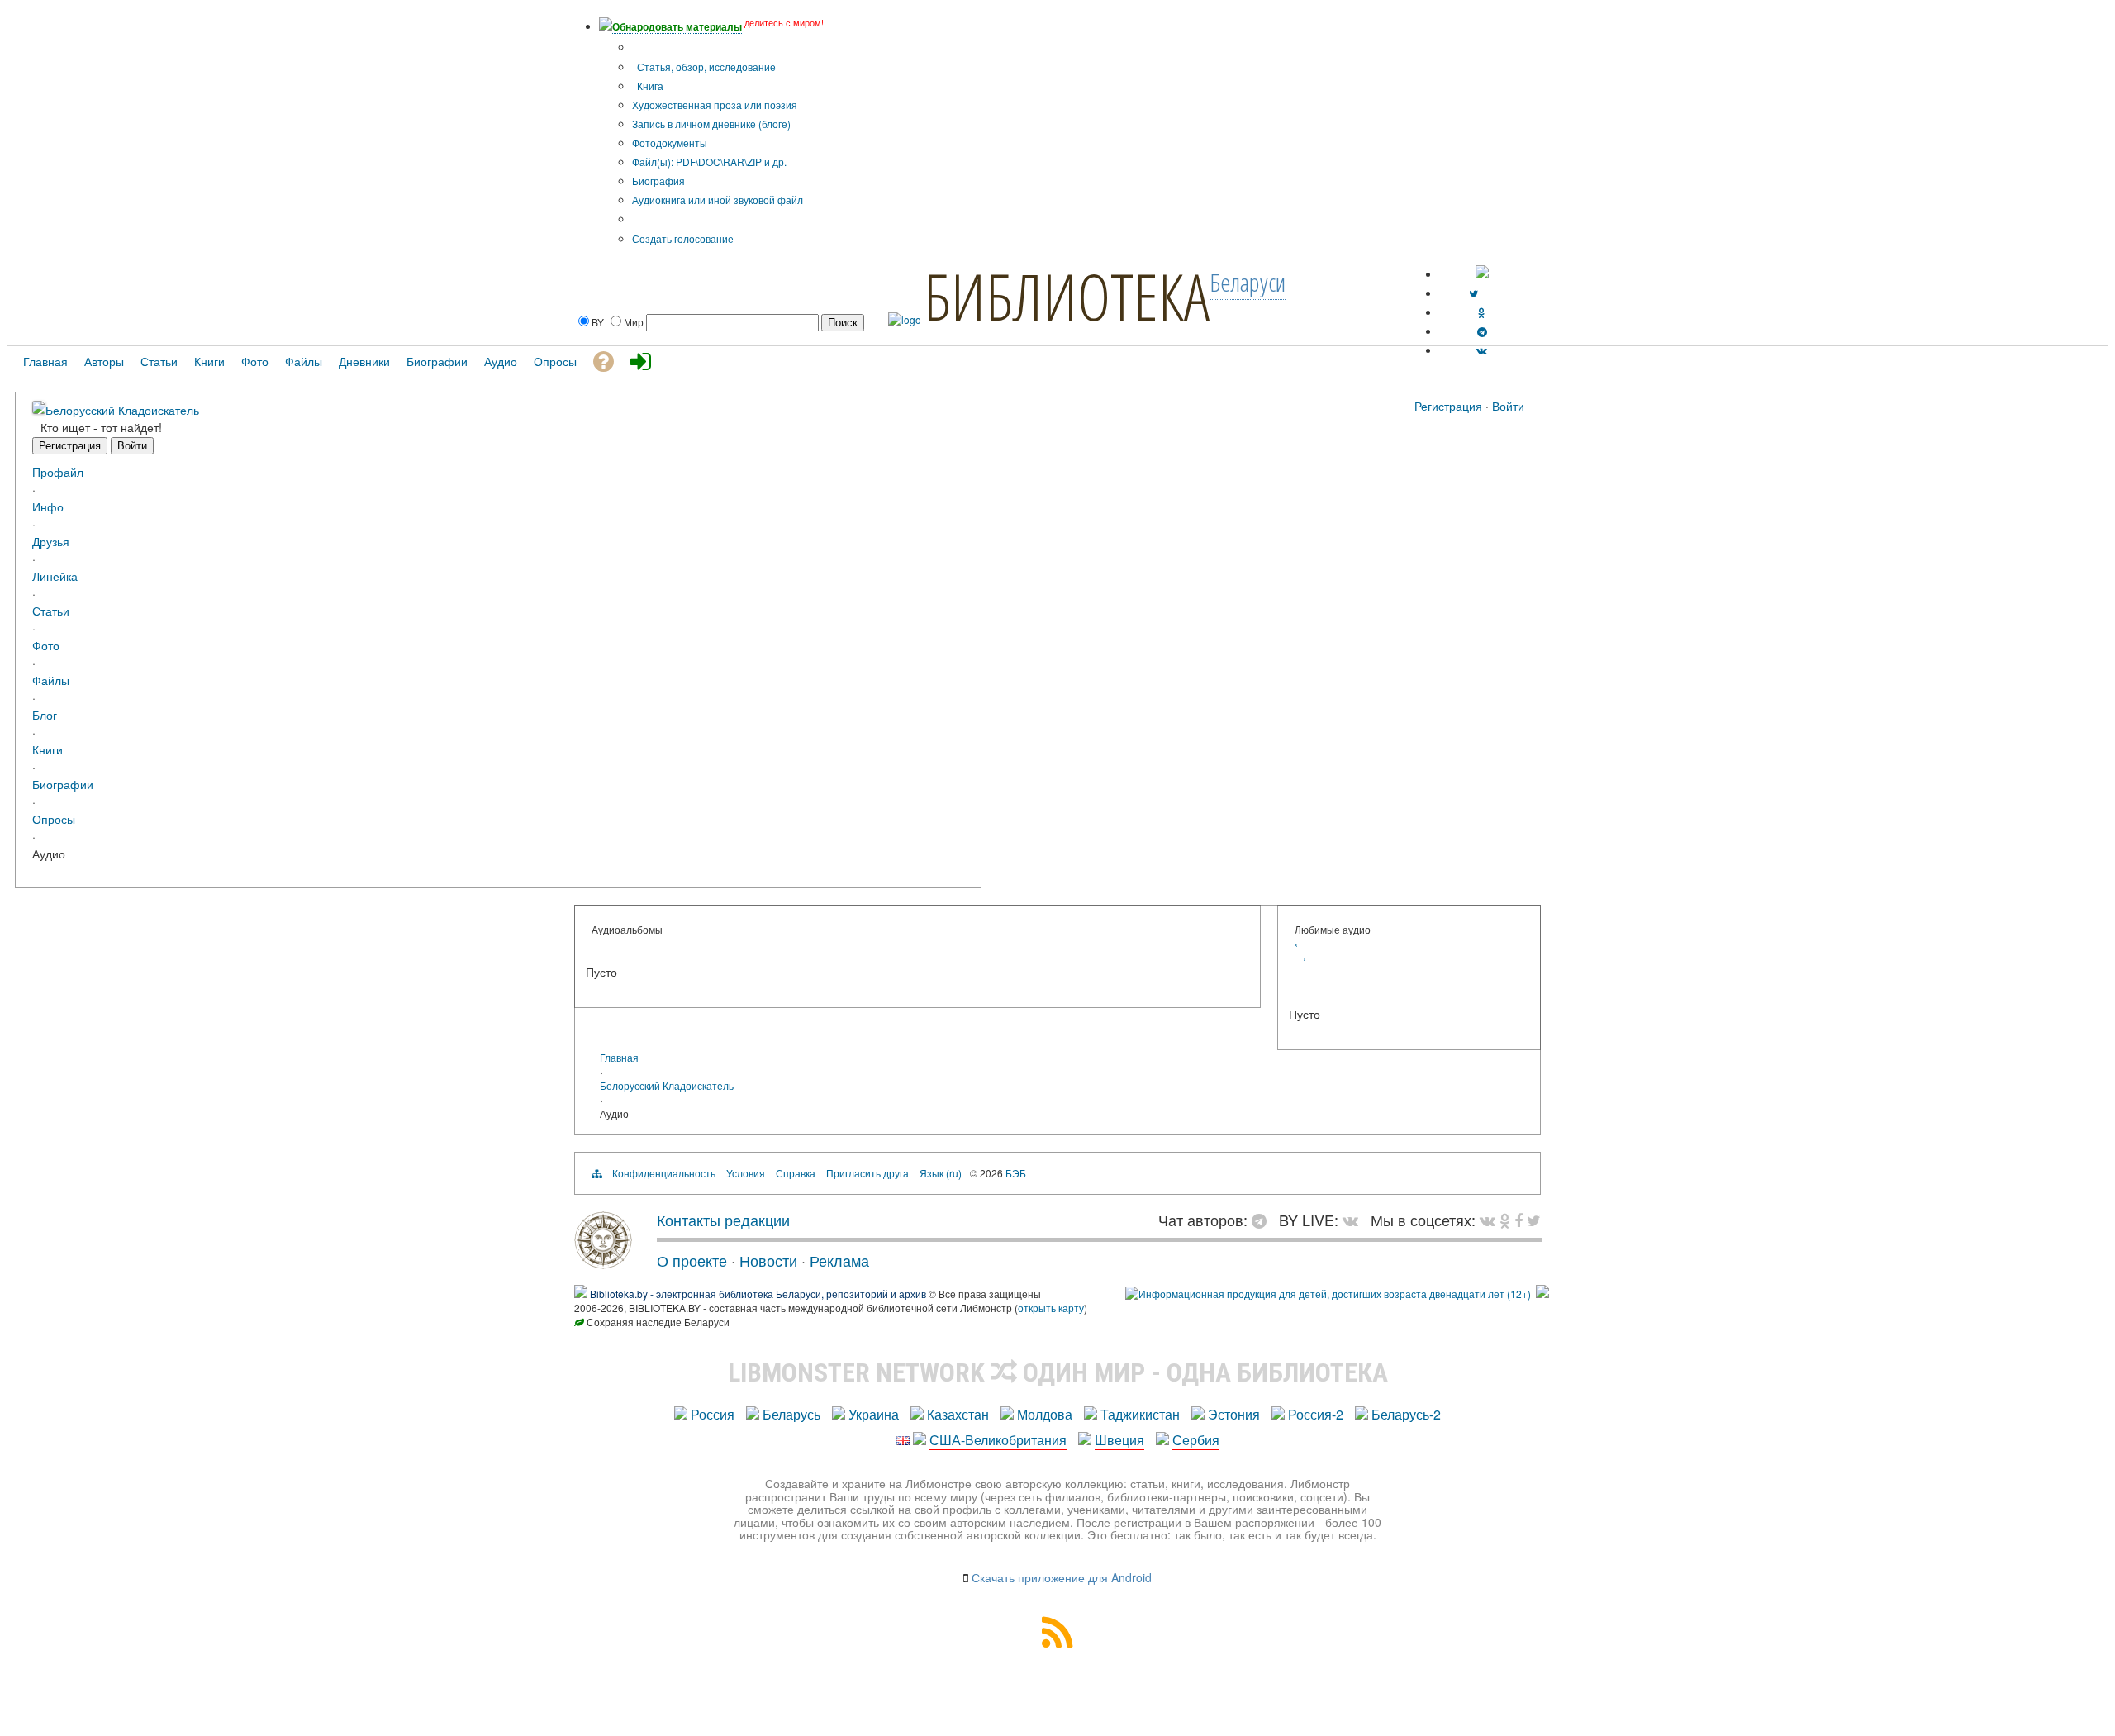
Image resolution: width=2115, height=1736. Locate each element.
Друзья (51, 541)
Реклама (839, 1260)
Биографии (63, 784)
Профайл (58, 471)
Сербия (1196, 1440)
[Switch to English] (1482, 274)
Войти (1508, 406)
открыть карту (1051, 1308)
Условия (746, 1173)
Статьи (51, 610)
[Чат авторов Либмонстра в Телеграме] (1482, 331)
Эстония (1234, 1414)
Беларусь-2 (1406, 1414)
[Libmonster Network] (1328, 1294)
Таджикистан (1140, 1414)
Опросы (54, 818)
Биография (658, 181)
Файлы (51, 680)
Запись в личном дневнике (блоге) (711, 124)
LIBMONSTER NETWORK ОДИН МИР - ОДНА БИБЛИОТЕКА (1058, 1372)
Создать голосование (683, 238)
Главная (619, 1057)
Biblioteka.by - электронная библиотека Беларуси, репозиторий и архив (758, 1294)
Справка (796, 1173)
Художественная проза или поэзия (715, 105)
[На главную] (603, 1263)
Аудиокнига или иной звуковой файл (718, 200)
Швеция (1119, 1440)
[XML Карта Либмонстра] (1057, 1642)
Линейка (55, 575)
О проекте (692, 1260)
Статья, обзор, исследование (705, 67)
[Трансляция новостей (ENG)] (1473, 293)
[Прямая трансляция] (1355, 1220)
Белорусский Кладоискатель (122, 409)
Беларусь (791, 1414)
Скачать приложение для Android (1062, 1577)
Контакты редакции (723, 1220)
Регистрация (1448, 406)
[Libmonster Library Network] (1542, 1294)
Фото (46, 645)
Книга (649, 86)
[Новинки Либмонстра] (1505, 1220)
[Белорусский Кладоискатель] (39, 409)
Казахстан (958, 1414)
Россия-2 (1316, 1414)
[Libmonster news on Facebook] (1519, 1220)
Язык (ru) (941, 1173)
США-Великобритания (998, 1440)
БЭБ (1016, 1173)
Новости (768, 1260)
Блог (45, 714)
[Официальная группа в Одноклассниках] (1482, 312)
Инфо (48, 506)
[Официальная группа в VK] (1482, 350)
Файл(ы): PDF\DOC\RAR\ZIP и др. (709, 162)
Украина (874, 1414)
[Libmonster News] (1534, 1220)
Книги (48, 749)
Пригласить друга (867, 1173)
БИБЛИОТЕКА (1067, 296)
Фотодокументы (670, 143)
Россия (713, 1414)
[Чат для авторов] (1263, 1220)
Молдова (1045, 1414)
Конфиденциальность (664, 1173)
